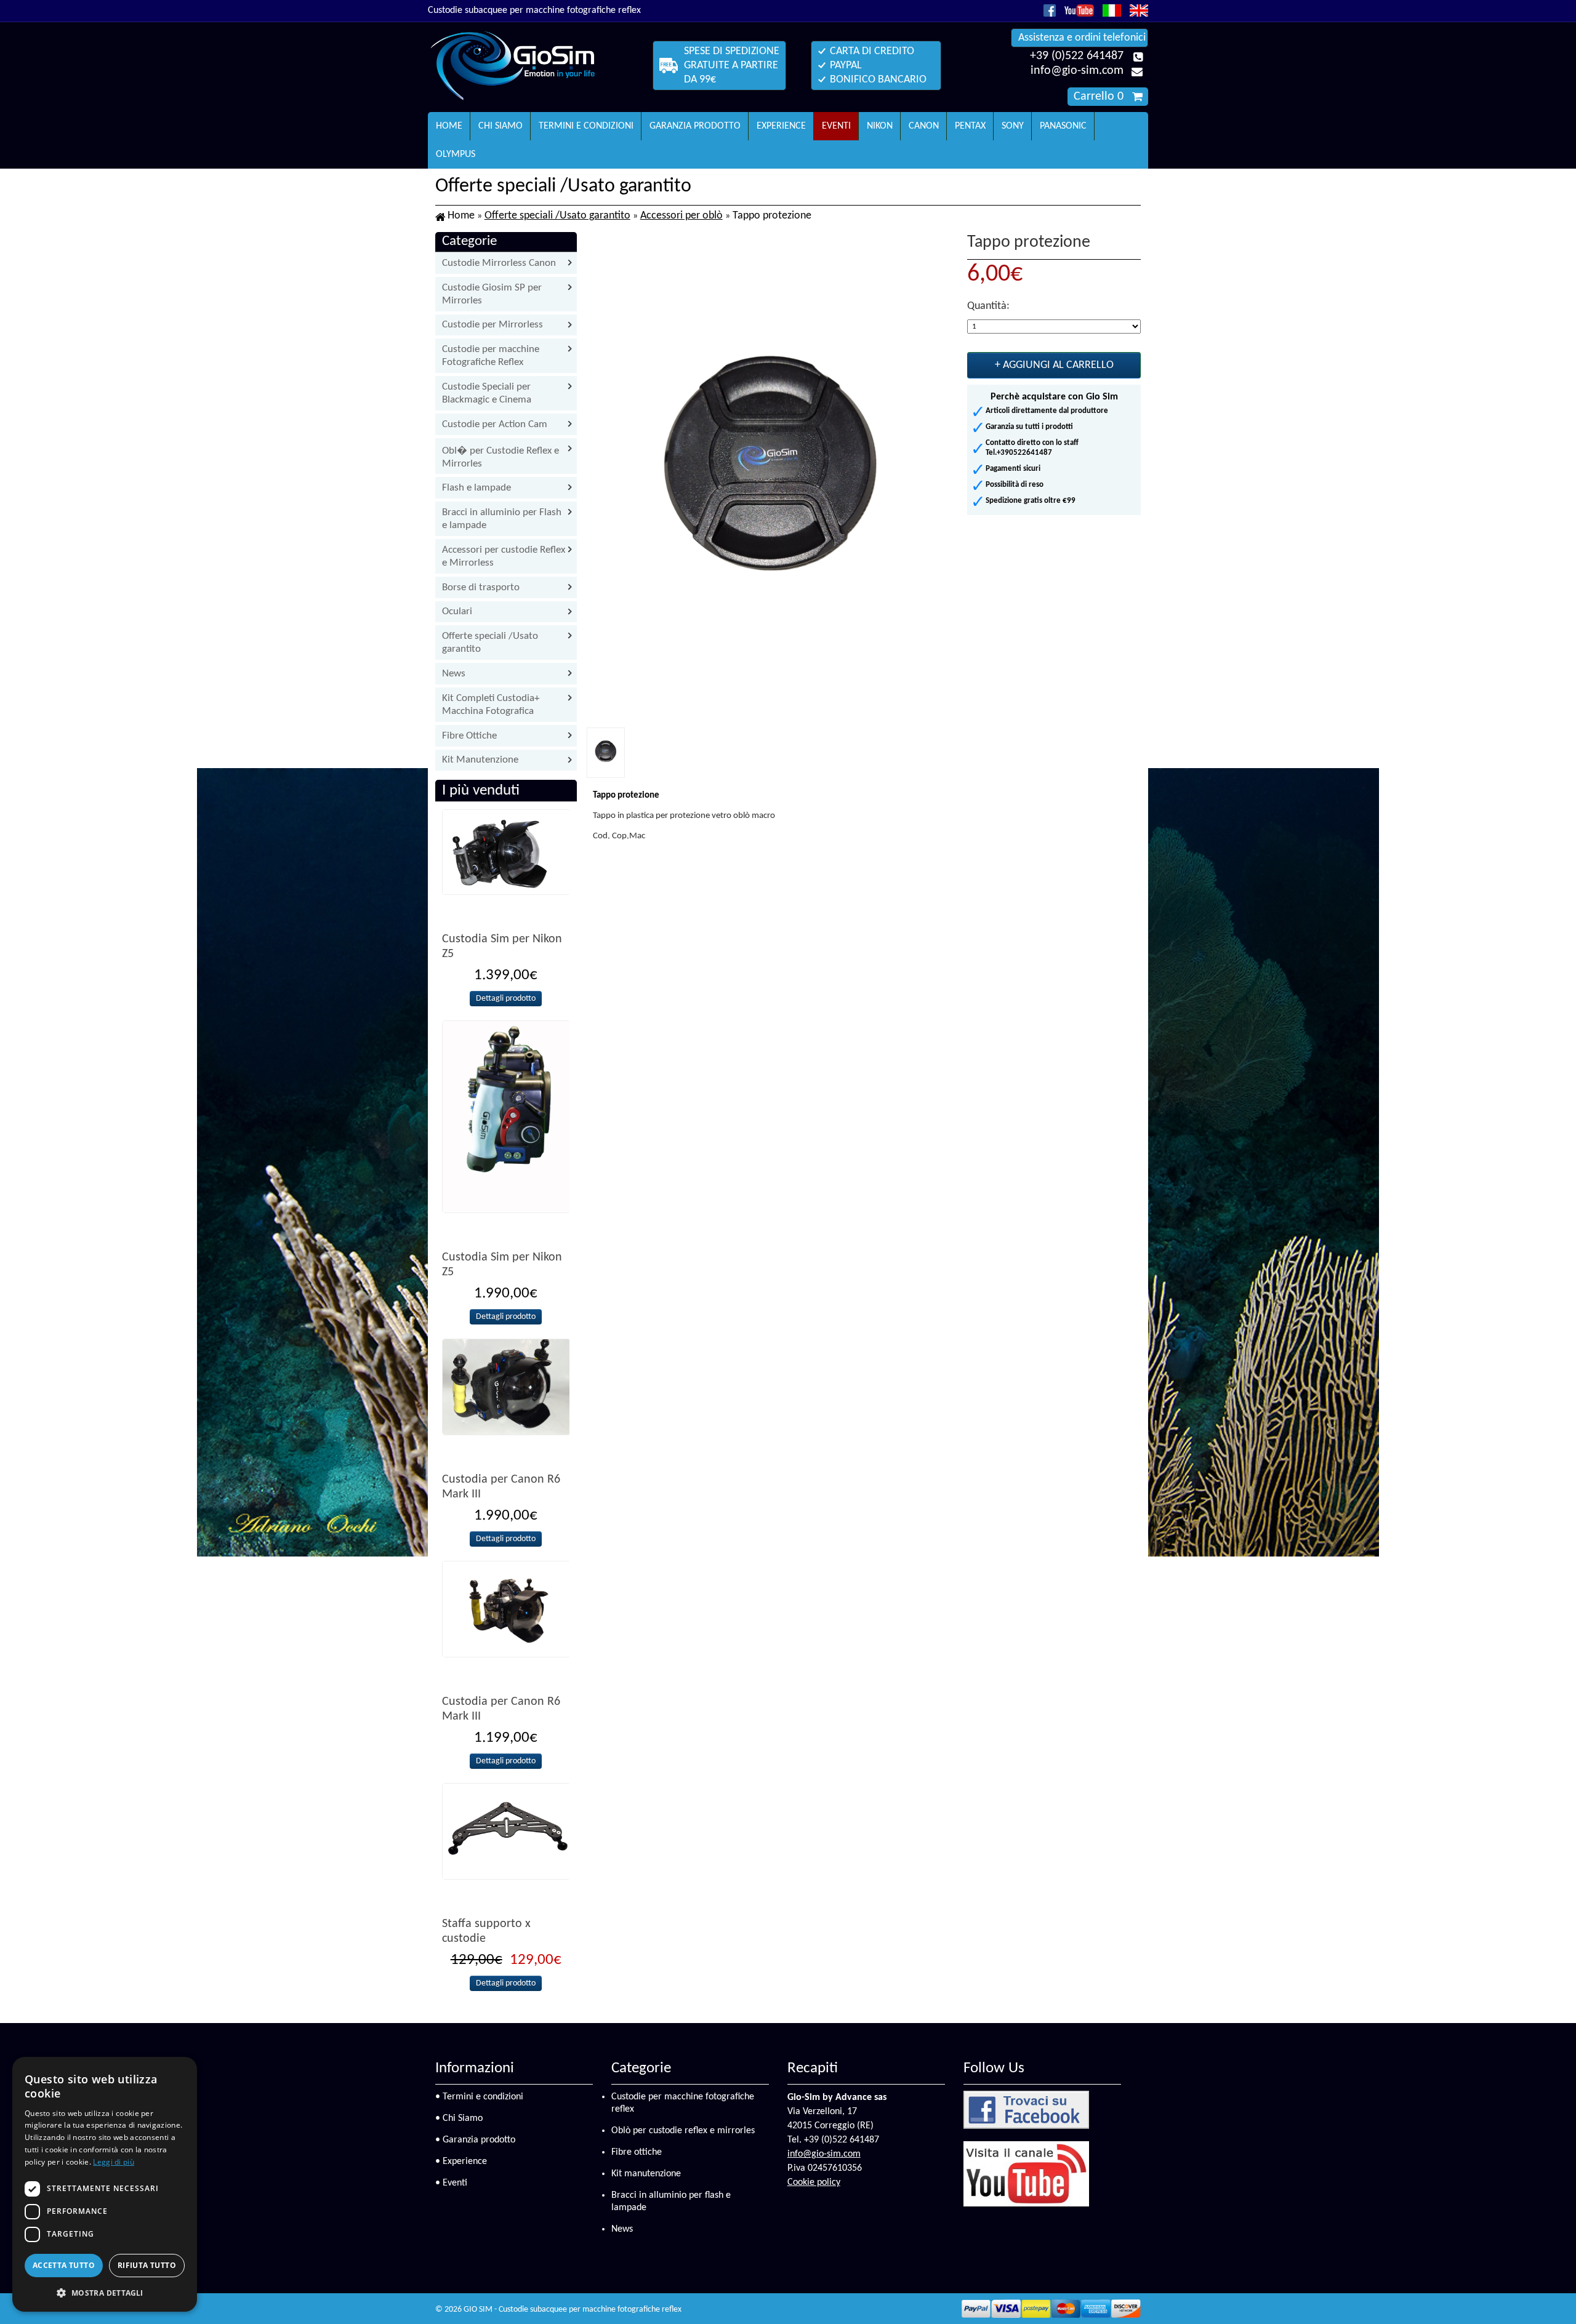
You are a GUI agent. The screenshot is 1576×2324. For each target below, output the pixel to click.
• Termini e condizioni (479, 2097)
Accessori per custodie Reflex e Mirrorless (504, 556)
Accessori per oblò (681, 216)
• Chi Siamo (459, 2118)
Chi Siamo (501, 126)
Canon (924, 126)
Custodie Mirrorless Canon (499, 263)
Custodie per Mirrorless (492, 325)
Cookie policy (814, 2182)
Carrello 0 (1099, 97)
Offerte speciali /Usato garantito (557, 216)
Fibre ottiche (637, 2152)
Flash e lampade (476, 488)
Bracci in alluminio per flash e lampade (671, 2202)
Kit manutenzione (646, 2174)
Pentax (970, 126)
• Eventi (451, 2183)
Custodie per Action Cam (495, 424)
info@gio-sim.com (1077, 71)
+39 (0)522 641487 (1077, 56)
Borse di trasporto (481, 587)
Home (449, 126)
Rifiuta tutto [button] (147, 2265)
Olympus (456, 154)
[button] (105, 2292)
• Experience (461, 2162)
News (454, 674)
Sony (1013, 126)
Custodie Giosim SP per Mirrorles (492, 294)
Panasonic (1063, 126)
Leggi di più (114, 2162)
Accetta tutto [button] (64, 2265)
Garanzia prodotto (695, 126)
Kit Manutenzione (480, 760)
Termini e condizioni (586, 126)
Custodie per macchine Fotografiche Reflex (491, 356)
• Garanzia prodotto (475, 2140)
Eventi (836, 126)
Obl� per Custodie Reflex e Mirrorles (501, 457)
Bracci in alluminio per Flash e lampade (502, 519)
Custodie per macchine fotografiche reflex (683, 2103)
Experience (781, 126)
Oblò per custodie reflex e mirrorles (683, 2131)
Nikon (880, 126)
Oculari (457, 611)
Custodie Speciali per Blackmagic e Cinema (487, 393)
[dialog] (105, 2184)
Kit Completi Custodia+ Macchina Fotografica (491, 705)
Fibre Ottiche (469, 736)
